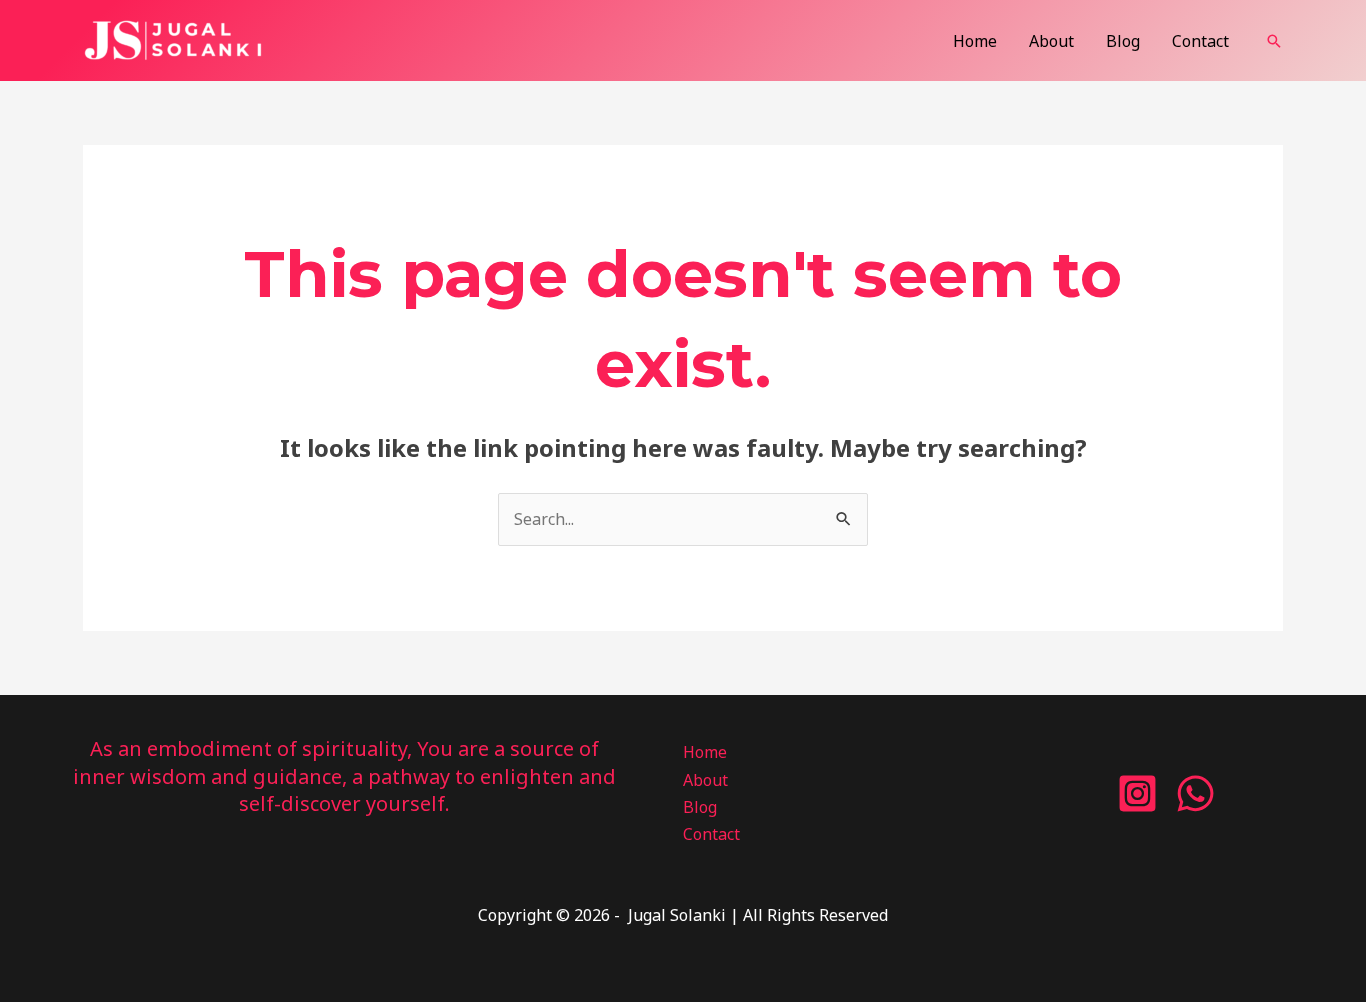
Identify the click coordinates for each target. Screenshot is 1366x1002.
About (1051, 41)
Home (975, 41)
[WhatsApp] (1195, 793)
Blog (1123, 41)
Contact (1200, 41)
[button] (1274, 41)
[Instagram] (1137, 793)
